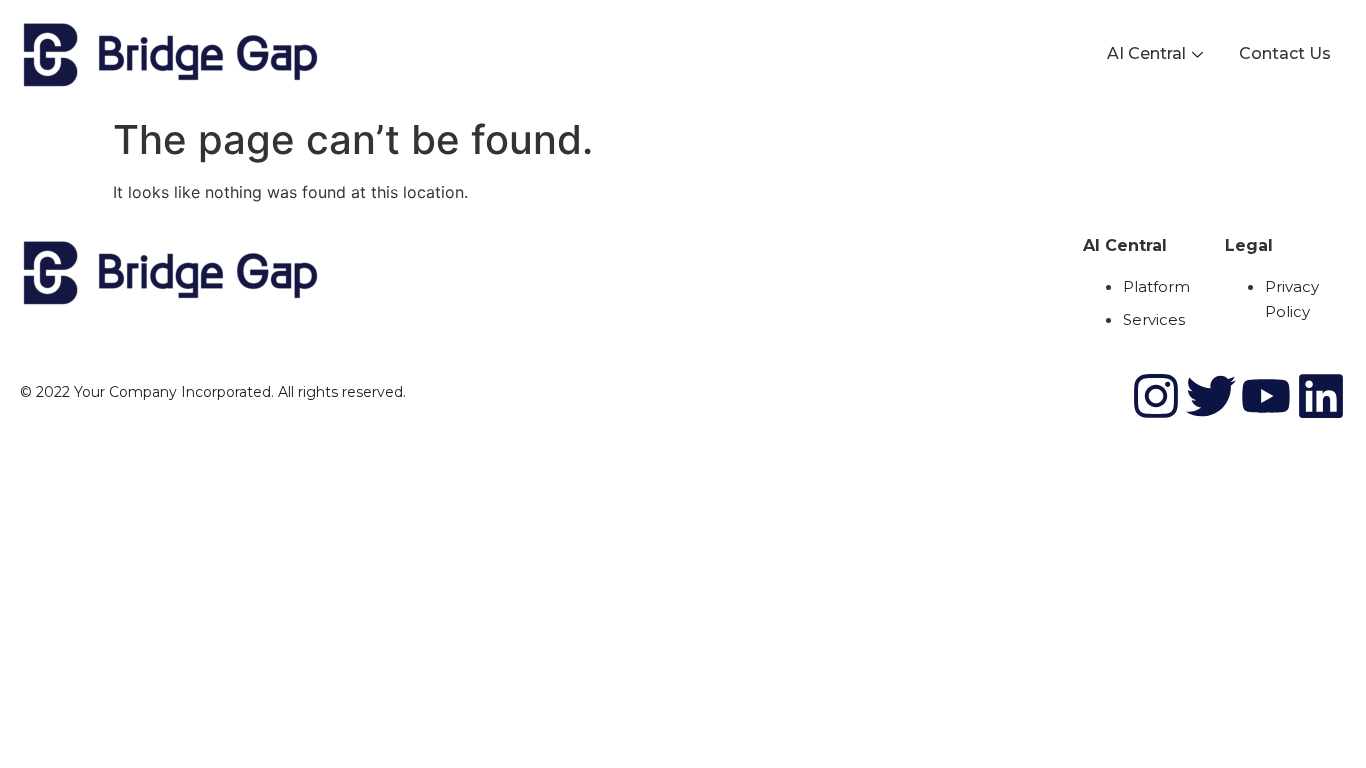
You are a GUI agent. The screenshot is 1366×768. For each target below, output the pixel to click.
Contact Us (1285, 53)
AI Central (1146, 53)
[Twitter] (1211, 396)
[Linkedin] (1321, 396)
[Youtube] (1266, 396)
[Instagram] (1156, 396)
